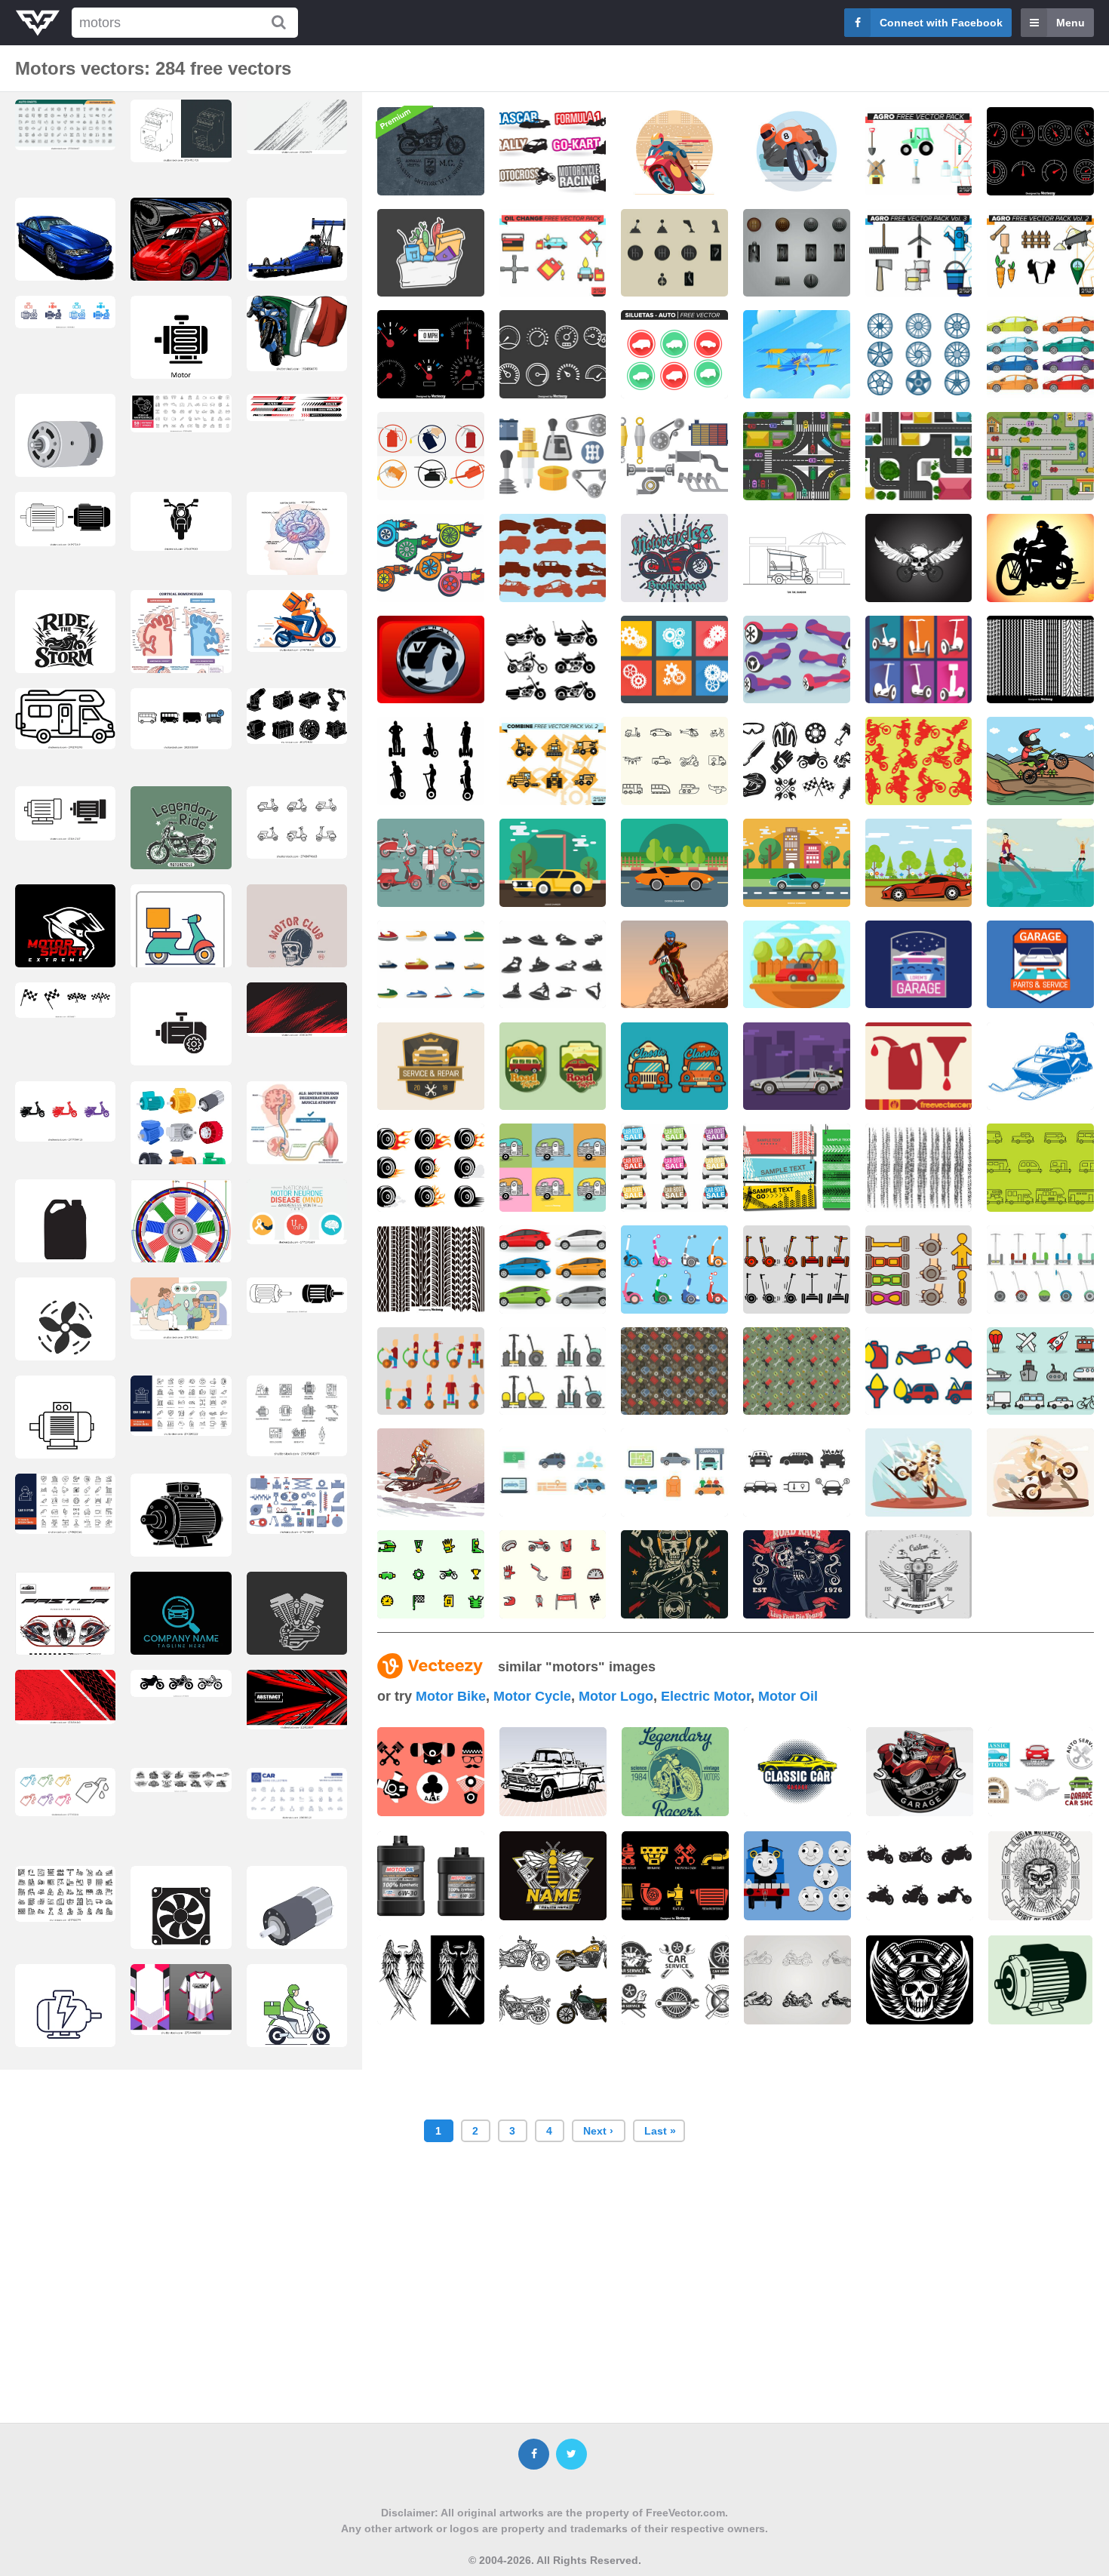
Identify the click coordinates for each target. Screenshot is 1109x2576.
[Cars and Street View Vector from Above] (797, 456)
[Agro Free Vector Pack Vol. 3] (919, 253)
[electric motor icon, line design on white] (65, 2018)
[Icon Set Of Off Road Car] (553, 558)
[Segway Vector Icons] (919, 1270)
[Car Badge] (919, 965)
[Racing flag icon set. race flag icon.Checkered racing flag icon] (65, 1000)
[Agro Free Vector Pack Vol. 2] (1040, 253)
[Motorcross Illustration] (919, 1472)
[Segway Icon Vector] (797, 1270)
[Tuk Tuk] (797, 558)
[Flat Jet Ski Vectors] (431, 965)
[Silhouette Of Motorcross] (919, 761)
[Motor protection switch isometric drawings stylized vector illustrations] (181, 131)
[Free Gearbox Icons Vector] (553, 456)
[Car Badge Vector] (553, 1067)
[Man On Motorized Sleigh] (1040, 1067)
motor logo (616, 1696)
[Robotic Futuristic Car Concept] (797, 1067)
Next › (598, 2131)
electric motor (706, 1696)
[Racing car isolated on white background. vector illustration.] (65, 252)
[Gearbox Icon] (674, 253)
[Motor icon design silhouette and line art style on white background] (65, 813)
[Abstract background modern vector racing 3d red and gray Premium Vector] (297, 1700)
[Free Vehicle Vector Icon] (674, 761)
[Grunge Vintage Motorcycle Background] (431, 151)
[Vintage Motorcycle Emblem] (674, 558)
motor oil (788, 1696)
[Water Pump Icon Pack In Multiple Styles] (65, 312)
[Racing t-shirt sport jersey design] (181, 2000)
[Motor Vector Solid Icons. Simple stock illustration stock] (181, 350)
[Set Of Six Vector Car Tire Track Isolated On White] (431, 1270)
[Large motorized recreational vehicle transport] (65, 719)
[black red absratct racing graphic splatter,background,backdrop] (65, 1697)
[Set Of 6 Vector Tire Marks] (1040, 660)
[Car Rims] (919, 354)
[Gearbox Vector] (674, 660)
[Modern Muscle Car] (919, 863)
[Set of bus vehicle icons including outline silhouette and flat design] (181, 719)
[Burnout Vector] (431, 1168)
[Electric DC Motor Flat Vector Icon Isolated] (65, 448)
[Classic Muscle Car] (797, 863)
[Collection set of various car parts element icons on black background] (675, 1876)
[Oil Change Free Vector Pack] (553, 253)
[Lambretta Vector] (431, 863)
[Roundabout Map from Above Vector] (1040, 456)
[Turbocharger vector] (431, 558)
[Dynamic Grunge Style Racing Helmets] (65, 1626)
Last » (660, 2131)
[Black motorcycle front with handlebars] (181, 521)
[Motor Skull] (919, 558)
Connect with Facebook (941, 23)
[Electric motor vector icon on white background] (65, 1430)
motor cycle (532, 1696)
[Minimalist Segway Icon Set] (553, 1371)
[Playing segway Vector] (431, 1371)
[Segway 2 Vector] (797, 660)
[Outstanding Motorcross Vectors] (431, 1574)
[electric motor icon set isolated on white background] (65, 519)
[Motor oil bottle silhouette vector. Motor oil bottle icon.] (65, 1234)
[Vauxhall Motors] (431, 660)
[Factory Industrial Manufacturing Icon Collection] (65, 1894)
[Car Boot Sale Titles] (674, 1168)
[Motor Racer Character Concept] (674, 151)
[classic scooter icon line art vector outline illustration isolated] (297, 822)
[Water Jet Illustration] (1040, 863)
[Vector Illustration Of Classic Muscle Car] (674, 863)
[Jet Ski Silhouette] (553, 965)
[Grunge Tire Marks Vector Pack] (919, 1168)
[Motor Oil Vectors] (919, 1067)
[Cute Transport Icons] (1040, 1371)
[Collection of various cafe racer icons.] (431, 1772)
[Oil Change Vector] (919, 1371)
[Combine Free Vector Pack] (553, 761)
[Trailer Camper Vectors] (553, 1168)
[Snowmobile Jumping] (431, 1472)
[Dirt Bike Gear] (797, 761)
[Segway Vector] (919, 660)
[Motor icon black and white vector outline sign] (181, 1037)
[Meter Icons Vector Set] (553, 354)
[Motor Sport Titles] (553, 151)
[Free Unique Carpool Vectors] (553, 1472)
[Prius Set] (1040, 354)
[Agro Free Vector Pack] (919, 151)
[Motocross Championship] (674, 965)
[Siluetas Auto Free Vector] (674, 354)
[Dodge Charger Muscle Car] (553, 863)
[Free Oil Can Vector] (674, 1371)
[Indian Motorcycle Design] (1040, 1876)
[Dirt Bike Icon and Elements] (553, 1574)
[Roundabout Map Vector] (919, 456)
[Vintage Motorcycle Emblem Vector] (919, 1574)
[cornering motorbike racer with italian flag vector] (297, 334)
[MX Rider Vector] (1040, 761)
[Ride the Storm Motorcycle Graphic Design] (65, 644)
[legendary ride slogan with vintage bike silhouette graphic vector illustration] (181, 847)
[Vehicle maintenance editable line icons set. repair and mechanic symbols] (181, 413)
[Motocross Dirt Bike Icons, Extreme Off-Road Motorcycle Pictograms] (181, 1683)
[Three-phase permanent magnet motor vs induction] (181, 1235)
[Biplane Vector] (797, 354)
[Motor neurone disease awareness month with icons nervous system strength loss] (297, 1212)
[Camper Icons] (1040, 1168)
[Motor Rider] (1040, 558)
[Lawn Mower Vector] (797, 965)
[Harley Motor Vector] (553, 660)
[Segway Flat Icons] (674, 1270)
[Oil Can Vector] (431, 456)
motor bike (451, 1696)
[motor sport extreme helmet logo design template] (65, 939)
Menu (1071, 23)
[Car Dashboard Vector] (431, 354)
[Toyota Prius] (553, 1270)
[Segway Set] (1040, 1270)
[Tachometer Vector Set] (1040, 151)
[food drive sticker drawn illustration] (431, 253)
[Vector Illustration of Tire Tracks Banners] (797, 1168)
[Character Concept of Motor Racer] (797, 151)
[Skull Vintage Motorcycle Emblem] (797, 1574)
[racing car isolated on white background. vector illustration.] (181, 252)
